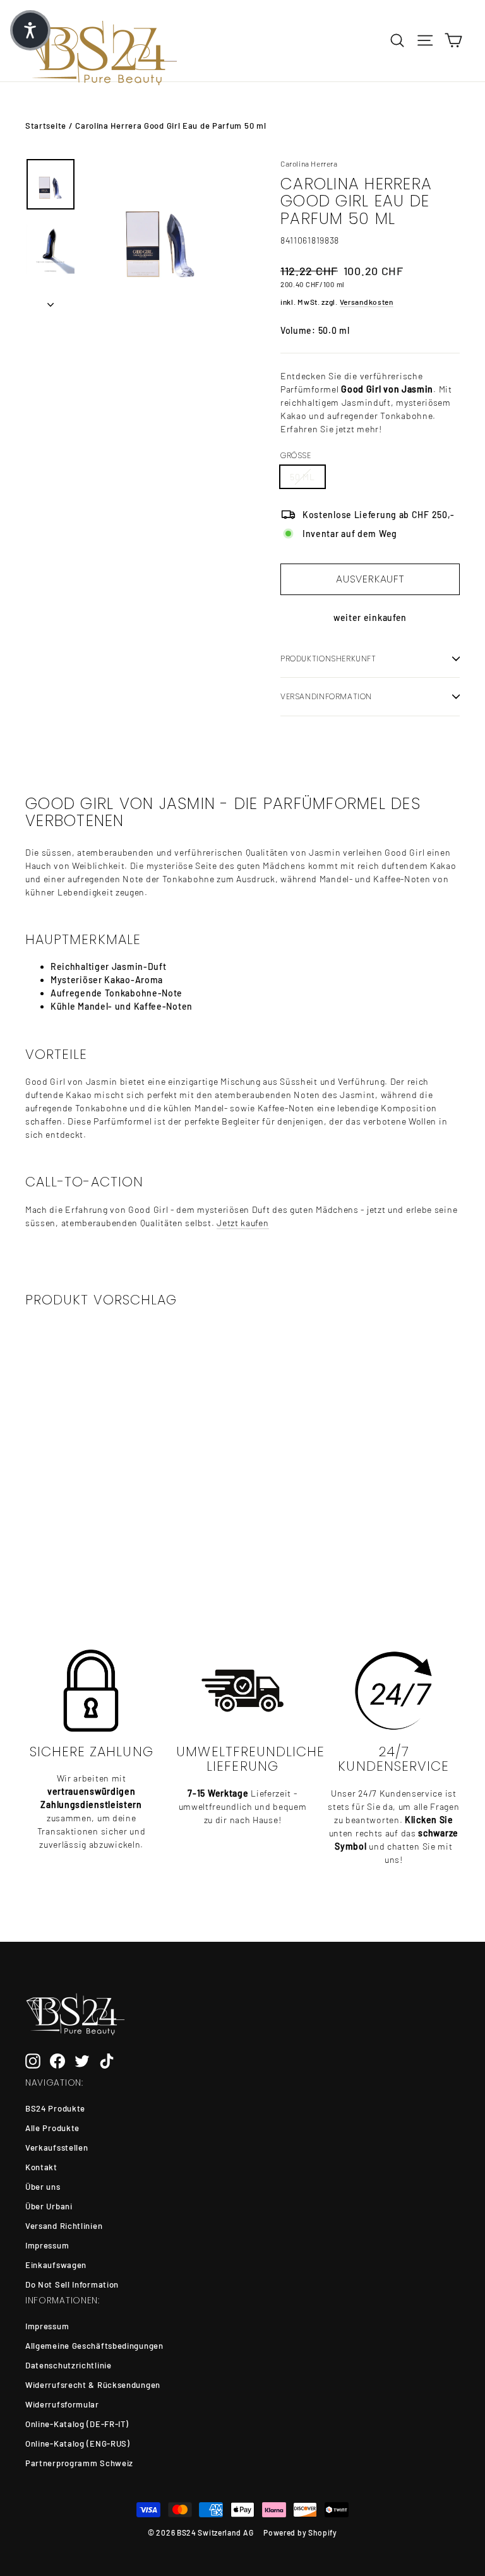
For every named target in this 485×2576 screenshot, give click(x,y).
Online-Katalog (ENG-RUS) (78, 2443)
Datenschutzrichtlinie (69, 2365)
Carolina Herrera (309, 163)
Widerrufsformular (62, 2404)
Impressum (47, 2245)
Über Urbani (49, 2206)
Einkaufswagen (56, 2265)
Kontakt (41, 2167)
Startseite (46, 126)
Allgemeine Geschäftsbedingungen (94, 2346)
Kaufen (72, 1541)
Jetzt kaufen (242, 1223)
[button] (30, 30)
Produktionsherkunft (328, 659)
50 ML (302, 477)
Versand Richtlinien (64, 2226)
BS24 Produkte (55, 2108)
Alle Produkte (52, 2128)
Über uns (43, 2187)
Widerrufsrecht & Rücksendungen (93, 2385)
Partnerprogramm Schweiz (79, 2463)
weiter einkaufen (370, 617)
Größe (296, 456)
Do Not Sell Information (72, 2284)
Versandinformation (326, 696)
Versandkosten (367, 302)
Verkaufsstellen (57, 2148)
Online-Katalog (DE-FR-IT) (77, 2424)
